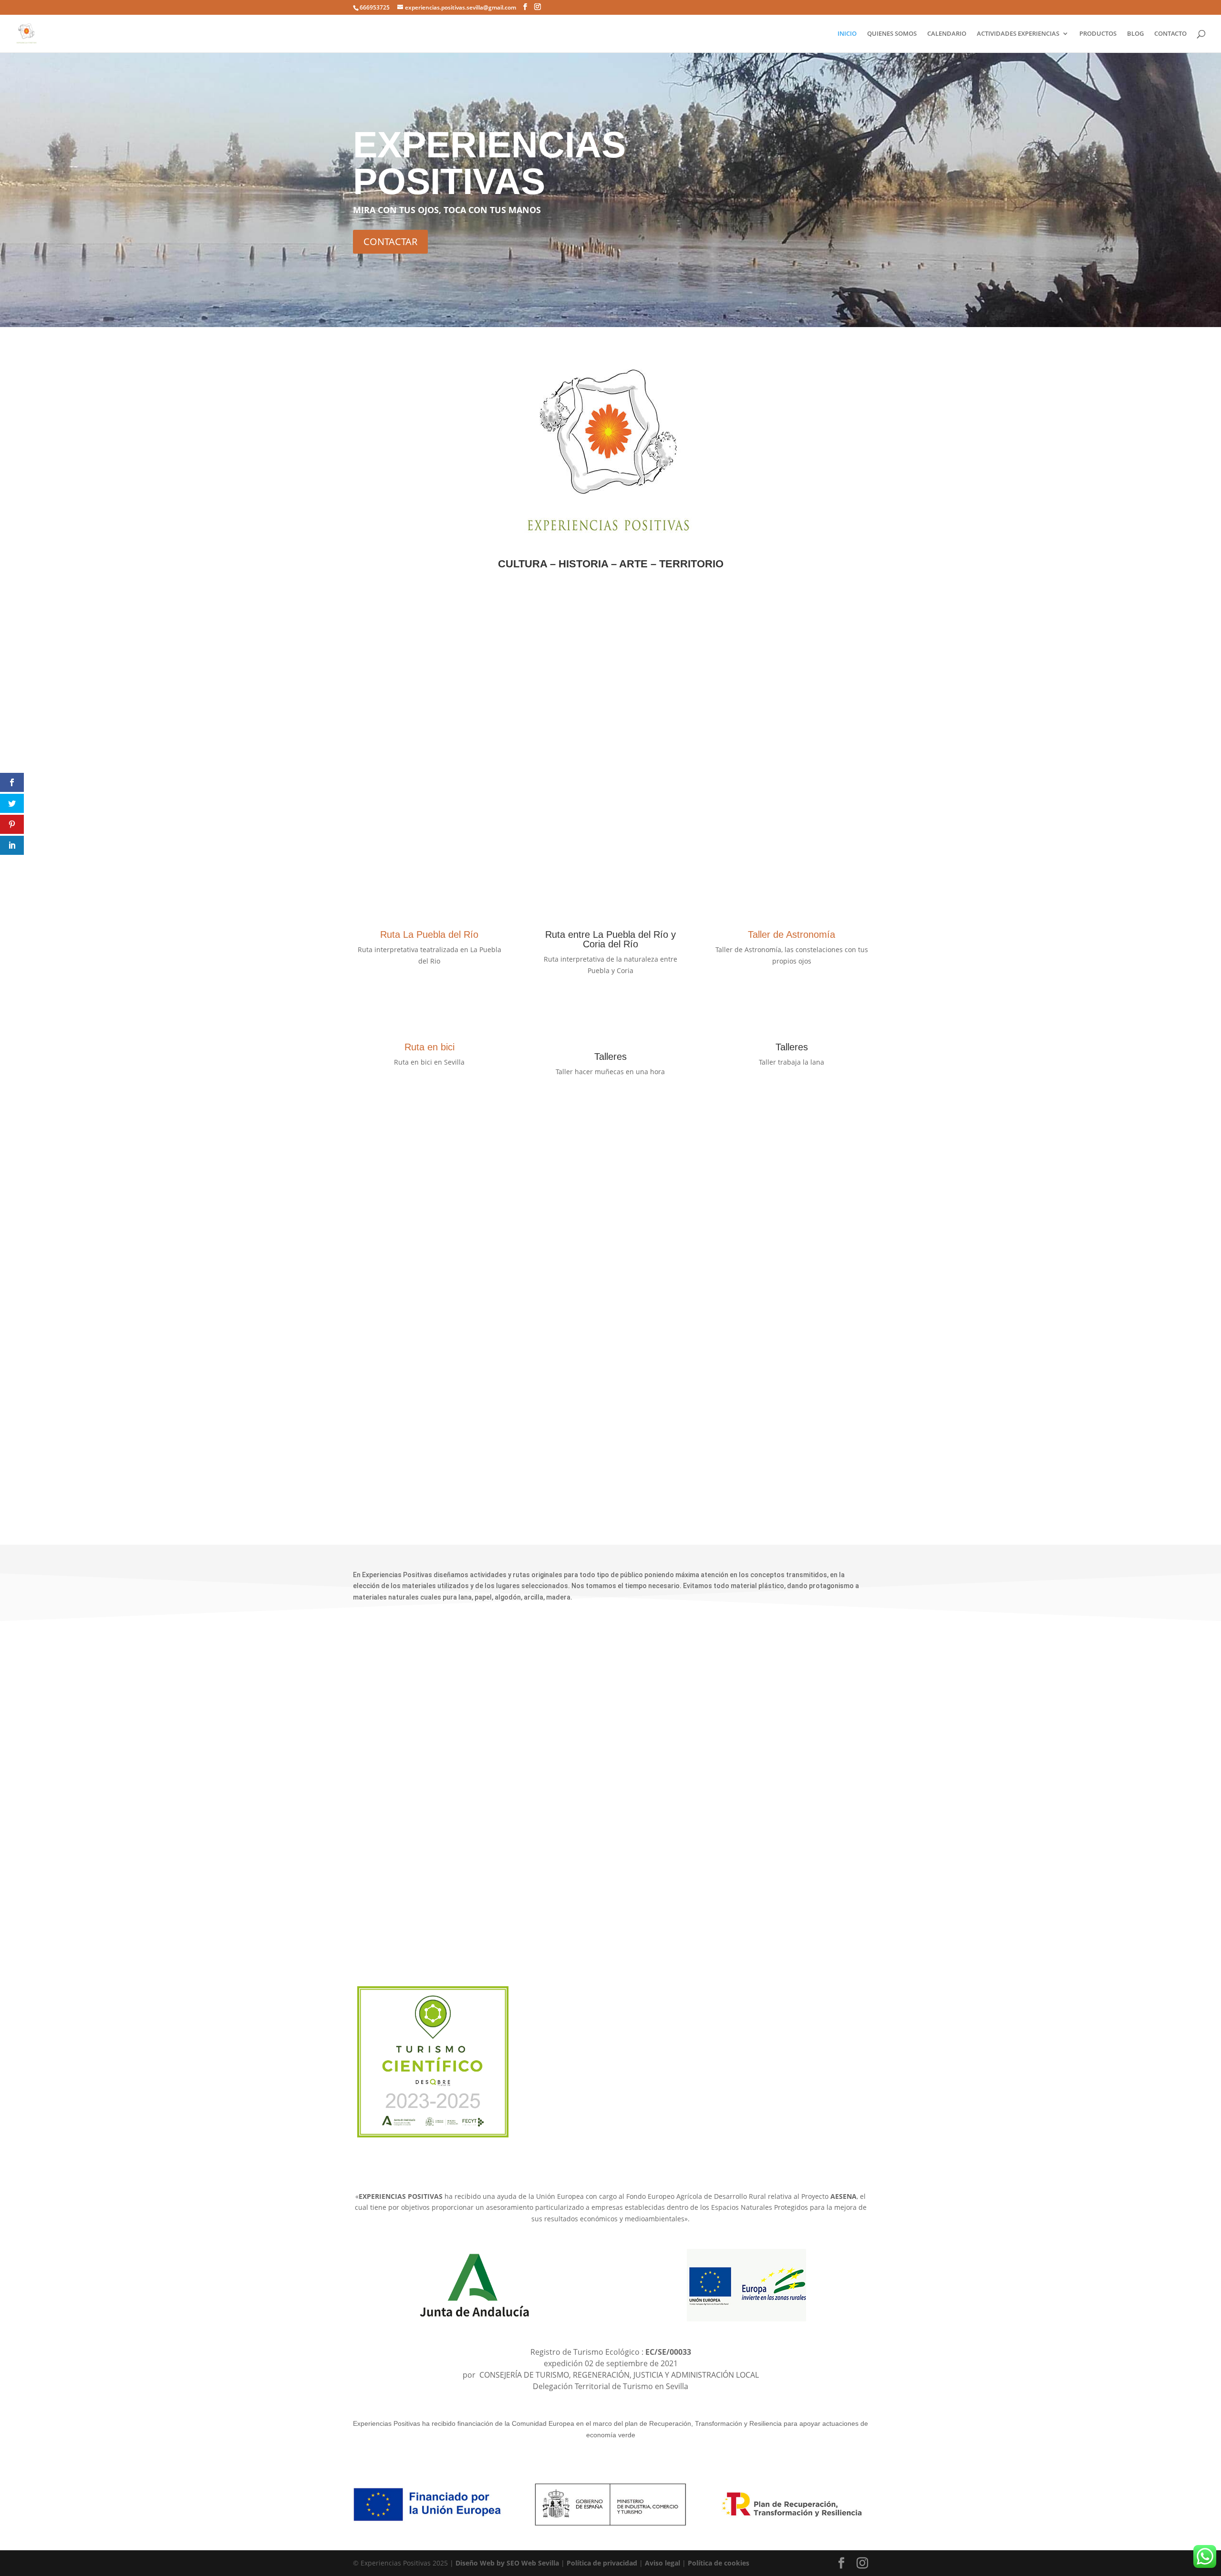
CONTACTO (1170, 34)
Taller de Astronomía (792, 934)
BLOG (1135, 34)
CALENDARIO (947, 34)
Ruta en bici (429, 1047)
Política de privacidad (602, 2563)
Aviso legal (662, 2563)
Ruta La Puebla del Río (429, 934)
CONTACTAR (390, 241)
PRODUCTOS (1098, 34)
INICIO (847, 34)
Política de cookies (719, 2563)
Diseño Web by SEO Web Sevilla (507, 2563)
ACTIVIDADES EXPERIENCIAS (1018, 34)
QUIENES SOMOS (892, 34)
